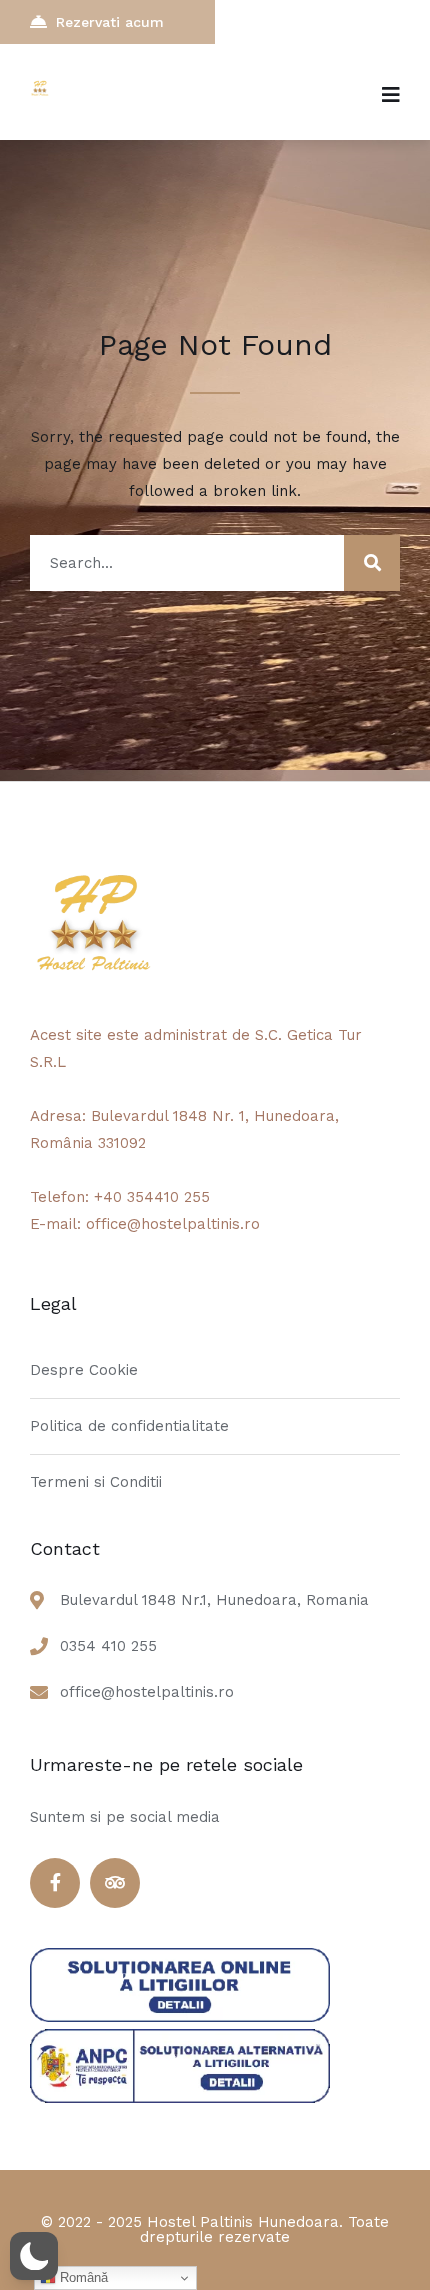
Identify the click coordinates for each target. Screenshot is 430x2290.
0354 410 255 (108, 1646)
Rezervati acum (110, 22)
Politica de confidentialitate (129, 1426)
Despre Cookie (84, 1370)
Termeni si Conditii (96, 1482)
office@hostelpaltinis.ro (147, 1692)
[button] (34, 2256)
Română (82, 2277)
